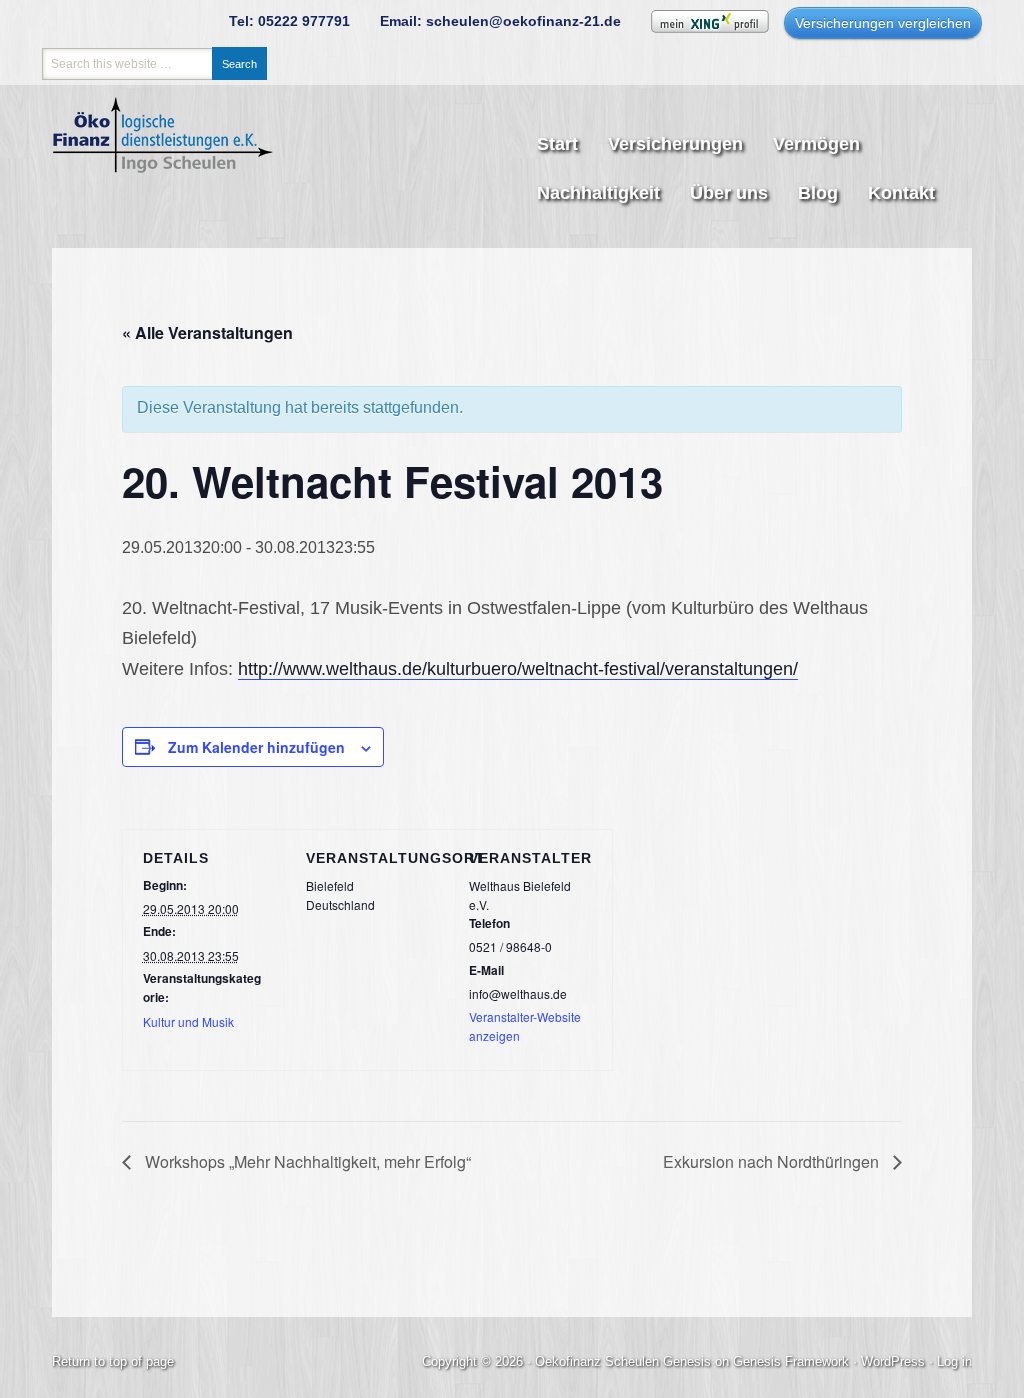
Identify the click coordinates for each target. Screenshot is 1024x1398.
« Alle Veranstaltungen (207, 332)
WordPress (893, 1361)
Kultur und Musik (188, 1021)
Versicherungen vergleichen (883, 23)
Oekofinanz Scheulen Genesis (623, 1361)
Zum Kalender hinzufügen (256, 747)
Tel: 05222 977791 (289, 21)
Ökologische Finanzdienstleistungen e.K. (177, 165)
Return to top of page (113, 1361)
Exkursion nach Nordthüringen (773, 1161)
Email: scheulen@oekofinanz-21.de (500, 21)
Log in (954, 1361)
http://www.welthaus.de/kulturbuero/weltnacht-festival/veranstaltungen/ (518, 669)
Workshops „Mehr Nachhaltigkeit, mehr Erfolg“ (306, 1161)
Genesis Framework (791, 1361)
